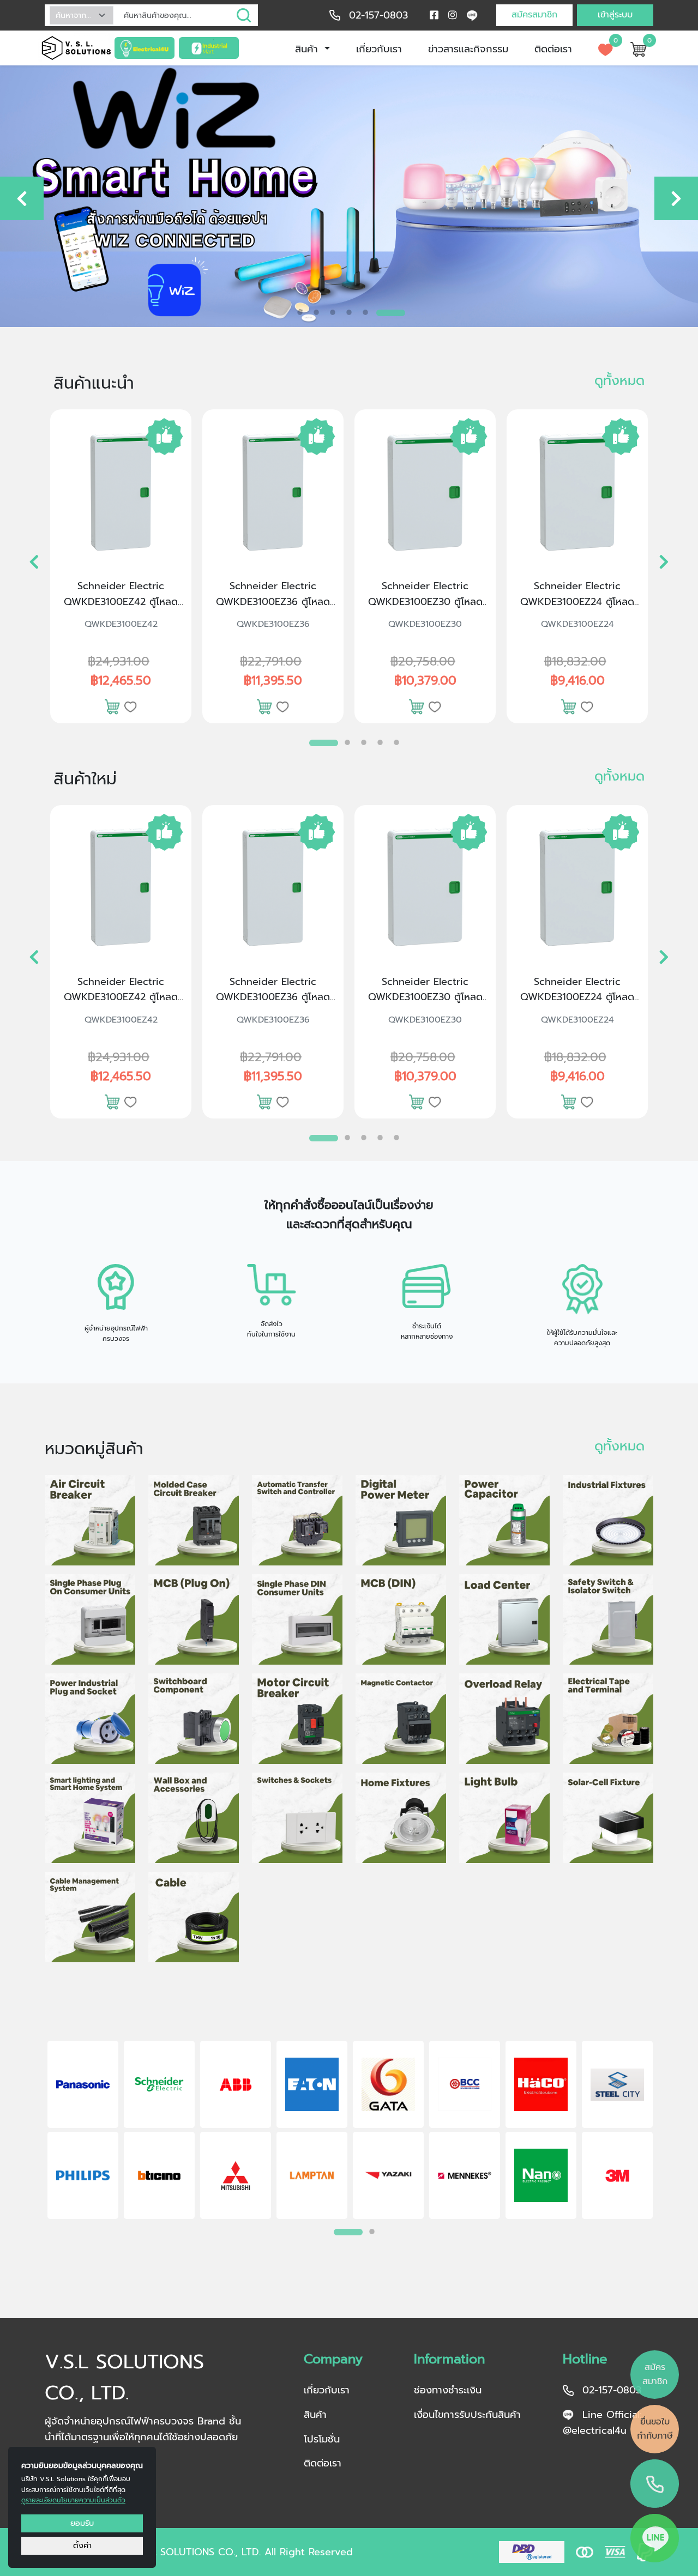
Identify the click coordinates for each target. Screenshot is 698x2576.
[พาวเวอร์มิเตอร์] (401, 1520)
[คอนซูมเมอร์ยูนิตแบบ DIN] (297, 1619)
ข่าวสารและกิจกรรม (468, 49)
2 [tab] (333, 312)
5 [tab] (382, 312)
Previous (30, 2132)
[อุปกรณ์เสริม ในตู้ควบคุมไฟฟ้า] (194, 1719)
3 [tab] (349, 312)
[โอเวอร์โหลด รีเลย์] (504, 1719)
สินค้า (308, 49)
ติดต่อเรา (553, 49)
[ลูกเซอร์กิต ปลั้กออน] (194, 1619)
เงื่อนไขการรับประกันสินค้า (467, 2415)
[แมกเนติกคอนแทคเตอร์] (401, 1719)
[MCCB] (194, 1520)
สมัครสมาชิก (534, 15)
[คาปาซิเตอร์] (504, 1520)
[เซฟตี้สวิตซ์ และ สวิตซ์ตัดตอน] (608, 1619)
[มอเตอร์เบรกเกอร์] (297, 1719)
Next (668, 2132)
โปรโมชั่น (322, 2439)
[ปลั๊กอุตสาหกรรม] (90, 1719)
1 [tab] (300, 309)
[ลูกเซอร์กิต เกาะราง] (401, 1619)
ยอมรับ (82, 2523)
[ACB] (90, 1520)
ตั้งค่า (82, 2545)
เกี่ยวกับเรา (379, 49)
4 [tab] (365, 312)
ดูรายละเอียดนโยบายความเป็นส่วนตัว (73, 2500)
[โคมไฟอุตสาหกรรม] (608, 1520)
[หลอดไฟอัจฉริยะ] (90, 1818)
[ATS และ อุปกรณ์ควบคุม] (297, 1520)
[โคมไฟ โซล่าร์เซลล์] (608, 1818)
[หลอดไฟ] (504, 1818)
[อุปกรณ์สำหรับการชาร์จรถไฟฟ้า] (194, 1818)
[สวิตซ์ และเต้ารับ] (297, 1818)
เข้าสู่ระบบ (615, 15)
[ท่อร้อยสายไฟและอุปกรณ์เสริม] (90, 1917)
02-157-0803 (378, 15)
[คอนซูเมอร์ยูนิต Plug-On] (90, 1619)
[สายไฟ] (194, 1917)
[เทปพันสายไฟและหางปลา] (608, 1719)
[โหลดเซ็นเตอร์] (504, 1619)
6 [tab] (398, 312)
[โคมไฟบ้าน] (401, 1818)
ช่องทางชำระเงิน (448, 2390)
